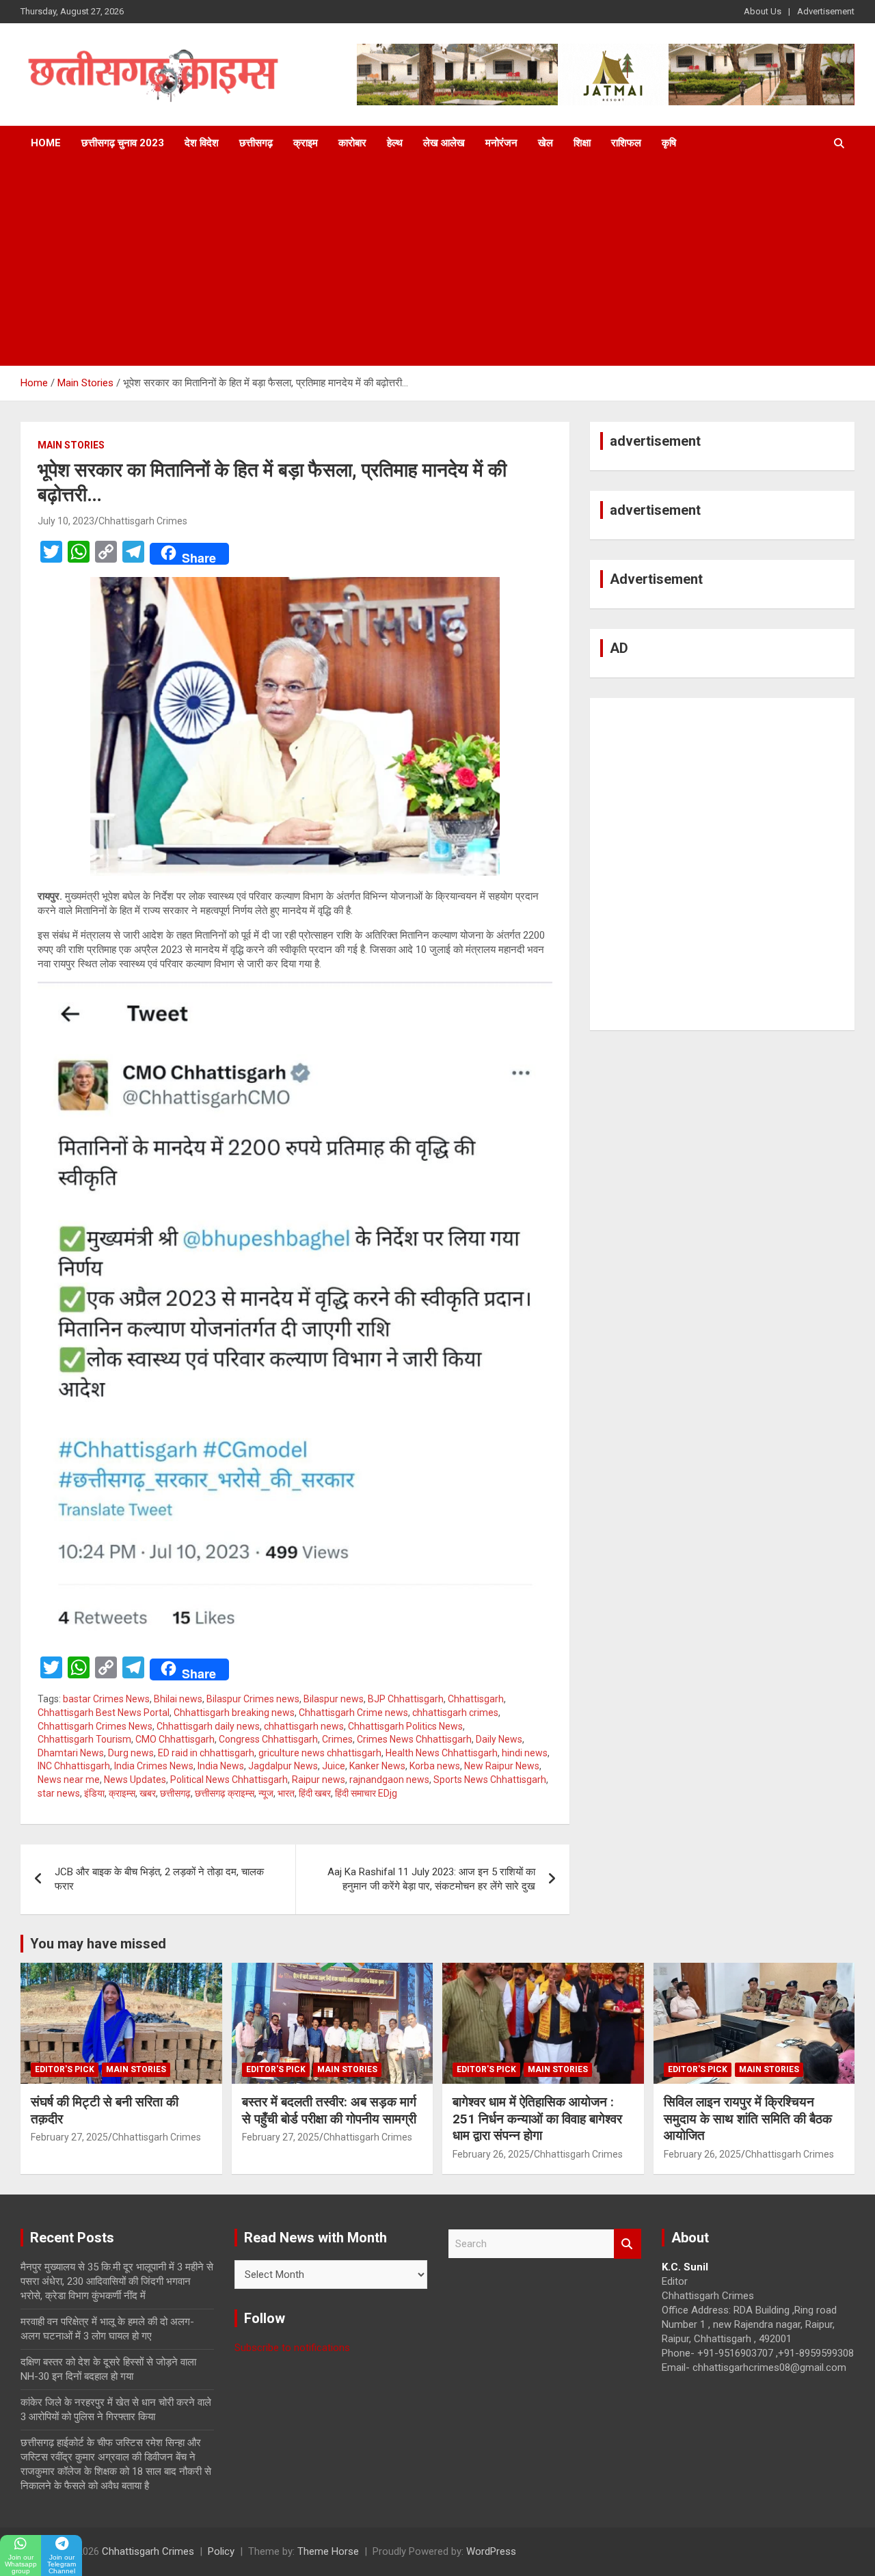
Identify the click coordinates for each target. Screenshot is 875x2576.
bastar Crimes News (106, 1699)
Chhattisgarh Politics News (405, 1726)
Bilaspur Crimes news (253, 1699)
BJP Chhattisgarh (406, 1699)
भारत (286, 1793)
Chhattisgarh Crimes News (95, 1726)
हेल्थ (395, 143)
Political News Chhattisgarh (229, 1780)
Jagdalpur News (283, 1766)
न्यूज (266, 1793)
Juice (334, 1766)
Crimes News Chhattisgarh (414, 1739)
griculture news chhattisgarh (320, 1753)
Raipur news (319, 1780)
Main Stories (71, 445)
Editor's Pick (65, 2069)
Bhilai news (178, 1699)
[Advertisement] (437, 263)
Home (46, 143)
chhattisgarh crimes (455, 1713)
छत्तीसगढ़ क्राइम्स (225, 1793)
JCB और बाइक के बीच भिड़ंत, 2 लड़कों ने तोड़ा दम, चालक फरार (159, 1879)
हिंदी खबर (315, 1793)
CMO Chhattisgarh (175, 1739)
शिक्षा (582, 143)
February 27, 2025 (69, 2137)
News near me (69, 1780)
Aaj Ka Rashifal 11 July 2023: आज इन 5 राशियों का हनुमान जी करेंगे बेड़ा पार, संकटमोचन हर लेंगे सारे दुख (431, 1879)
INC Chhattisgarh (74, 1766)
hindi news (525, 1753)
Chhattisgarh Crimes (143, 521)
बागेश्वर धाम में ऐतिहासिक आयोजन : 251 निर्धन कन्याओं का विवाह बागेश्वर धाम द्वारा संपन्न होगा (537, 2119)
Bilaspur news (334, 1699)
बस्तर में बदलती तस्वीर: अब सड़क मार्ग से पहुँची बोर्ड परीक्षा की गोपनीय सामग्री (329, 2110)
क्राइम (306, 143)
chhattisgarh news (304, 1726)
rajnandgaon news (389, 1780)
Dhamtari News (71, 1753)
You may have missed (98, 1944)
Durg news (131, 1753)
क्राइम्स (122, 1793)
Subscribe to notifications (292, 2348)
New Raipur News (502, 1766)
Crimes (337, 1739)
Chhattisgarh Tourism (84, 1739)
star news (59, 1793)
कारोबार (352, 143)
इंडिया (94, 1793)
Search (628, 2244)
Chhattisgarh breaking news (234, 1713)
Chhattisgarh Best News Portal (104, 1713)
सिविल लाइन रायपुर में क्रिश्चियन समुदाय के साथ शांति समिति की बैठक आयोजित (748, 2119)
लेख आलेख (444, 143)
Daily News (499, 1739)
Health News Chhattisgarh (442, 1753)
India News (221, 1766)
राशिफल (626, 143)
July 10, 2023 (66, 521)
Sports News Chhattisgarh (490, 1780)
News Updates (135, 1780)
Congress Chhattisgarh (268, 1739)
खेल (546, 143)
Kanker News (377, 1766)
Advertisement (826, 11)
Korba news (435, 1766)
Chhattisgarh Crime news (353, 1713)
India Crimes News (154, 1766)
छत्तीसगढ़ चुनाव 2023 (123, 143)
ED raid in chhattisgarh (206, 1753)
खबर (148, 1793)
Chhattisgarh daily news (208, 1726)
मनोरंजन (501, 143)
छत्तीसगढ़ (256, 143)
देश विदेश (202, 143)
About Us (763, 11)
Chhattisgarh (476, 1699)
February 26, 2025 (491, 2154)
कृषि (669, 143)
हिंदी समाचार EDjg (366, 1793)
